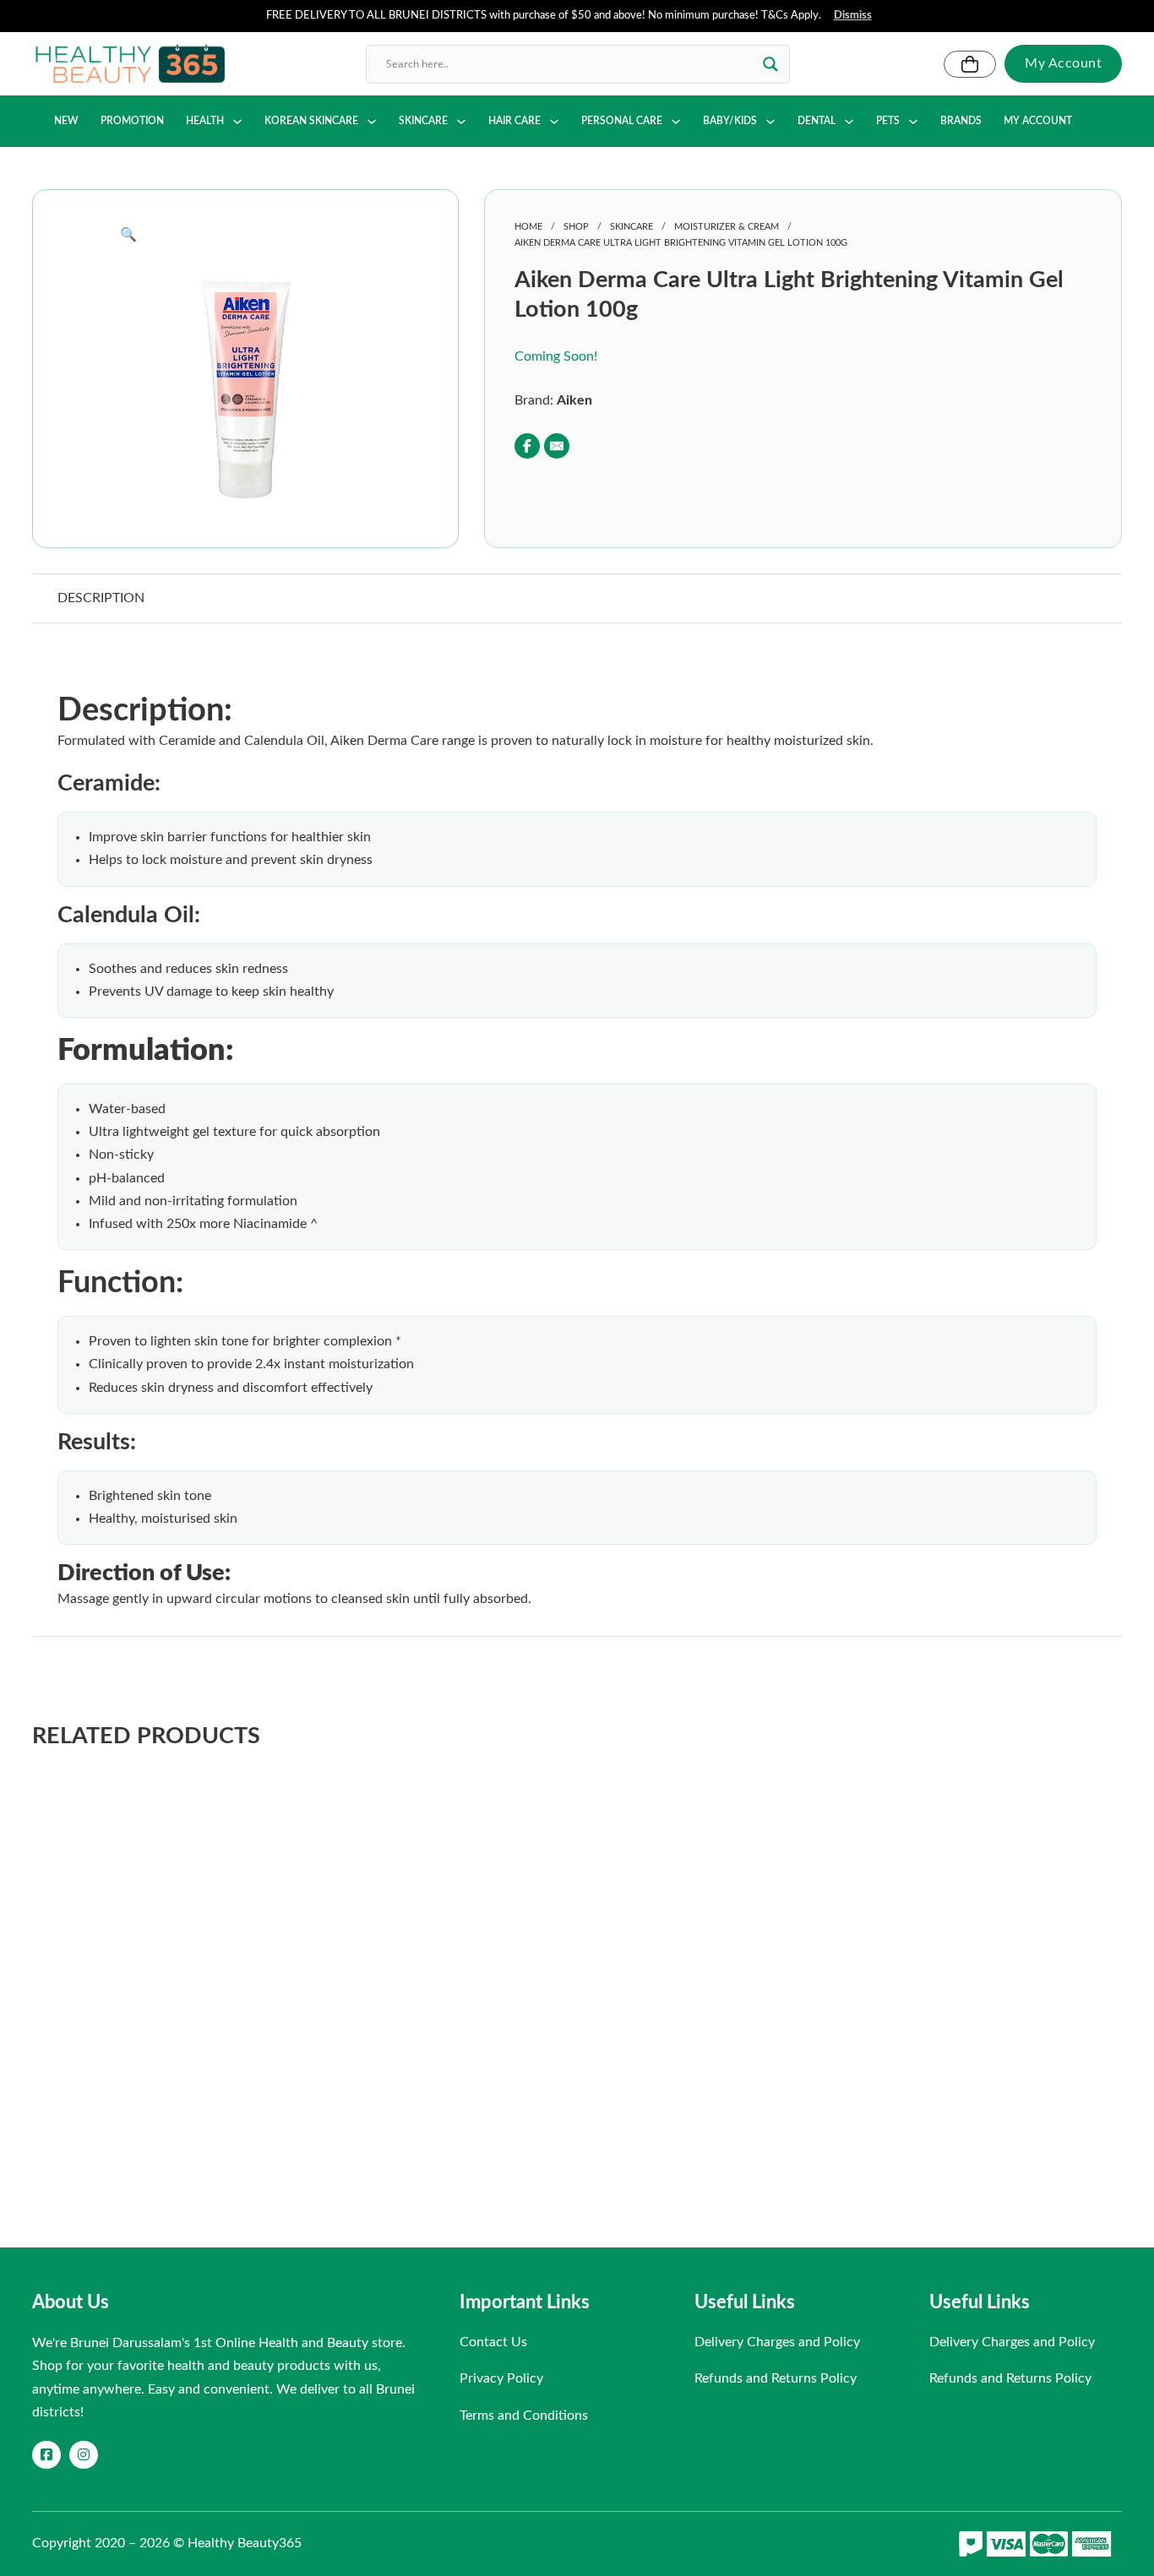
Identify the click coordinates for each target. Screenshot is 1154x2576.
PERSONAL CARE (622, 121)
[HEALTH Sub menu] (237, 122)
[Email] (557, 446)
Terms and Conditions (524, 2416)
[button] (245, 235)
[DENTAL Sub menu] (849, 122)
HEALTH (205, 121)
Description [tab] (101, 598)
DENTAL (817, 121)
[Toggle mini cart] (970, 64)
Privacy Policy (501, 2378)
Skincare (631, 227)
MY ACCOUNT (1038, 121)
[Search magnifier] (770, 64)
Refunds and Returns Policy (776, 2378)
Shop (576, 227)
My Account (1063, 63)
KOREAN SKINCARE (311, 121)
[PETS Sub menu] (913, 122)
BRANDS (961, 121)
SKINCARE (423, 121)
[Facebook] (527, 446)
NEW (66, 121)
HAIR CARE (514, 121)
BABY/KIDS (730, 121)
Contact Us (493, 2342)
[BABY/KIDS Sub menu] (770, 122)
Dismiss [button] (853, 16)
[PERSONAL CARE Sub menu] (676, 122)
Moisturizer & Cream (727, 227)
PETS (888, 121)
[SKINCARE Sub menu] (461, 122)
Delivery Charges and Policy (777, 2342)
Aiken (574, 400)
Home (528, 227)
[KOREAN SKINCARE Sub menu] (372, 122)
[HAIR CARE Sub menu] (554, 122)
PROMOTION (132, 121)
